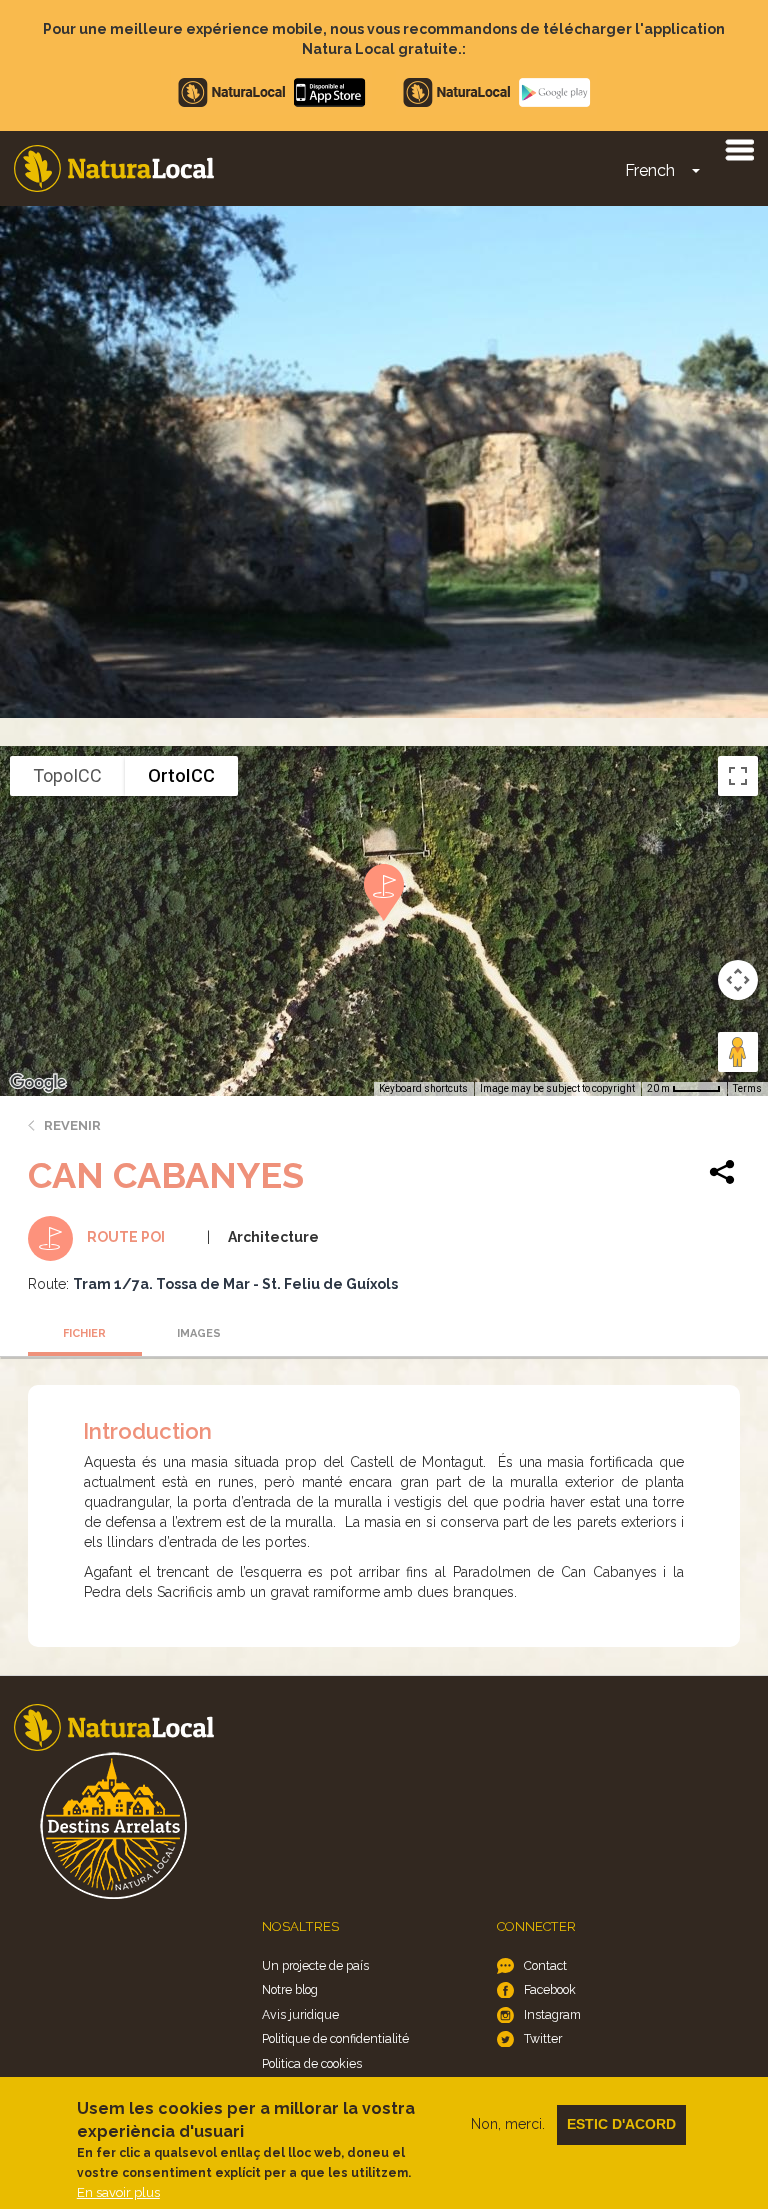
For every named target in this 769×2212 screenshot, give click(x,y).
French (650, 170)
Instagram (552, 2014)
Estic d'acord (621, 2124)
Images (199, 1333)
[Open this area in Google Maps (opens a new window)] (38, 1083)
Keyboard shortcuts (423, 1088)
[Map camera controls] (738, 980)
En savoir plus (118, 2192)
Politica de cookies (312, 2063)
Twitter (543, 2038)
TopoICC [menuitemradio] (67, 775)
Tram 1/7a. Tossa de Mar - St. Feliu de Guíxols (235, 1284)
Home (114, 168)
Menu (739, 149)
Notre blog (290, 1989)
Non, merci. (508, 2124)
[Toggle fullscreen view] (738, 776)
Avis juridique (300, 2014)
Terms (747, 1088)
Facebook (550, 1989)
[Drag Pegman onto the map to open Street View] (738, 1052)
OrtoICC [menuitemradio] (181, 775)
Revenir (72, 1125)
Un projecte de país (315, 1965)
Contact (545, 1965)
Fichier (84, 1333)
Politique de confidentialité (335, 2038)
